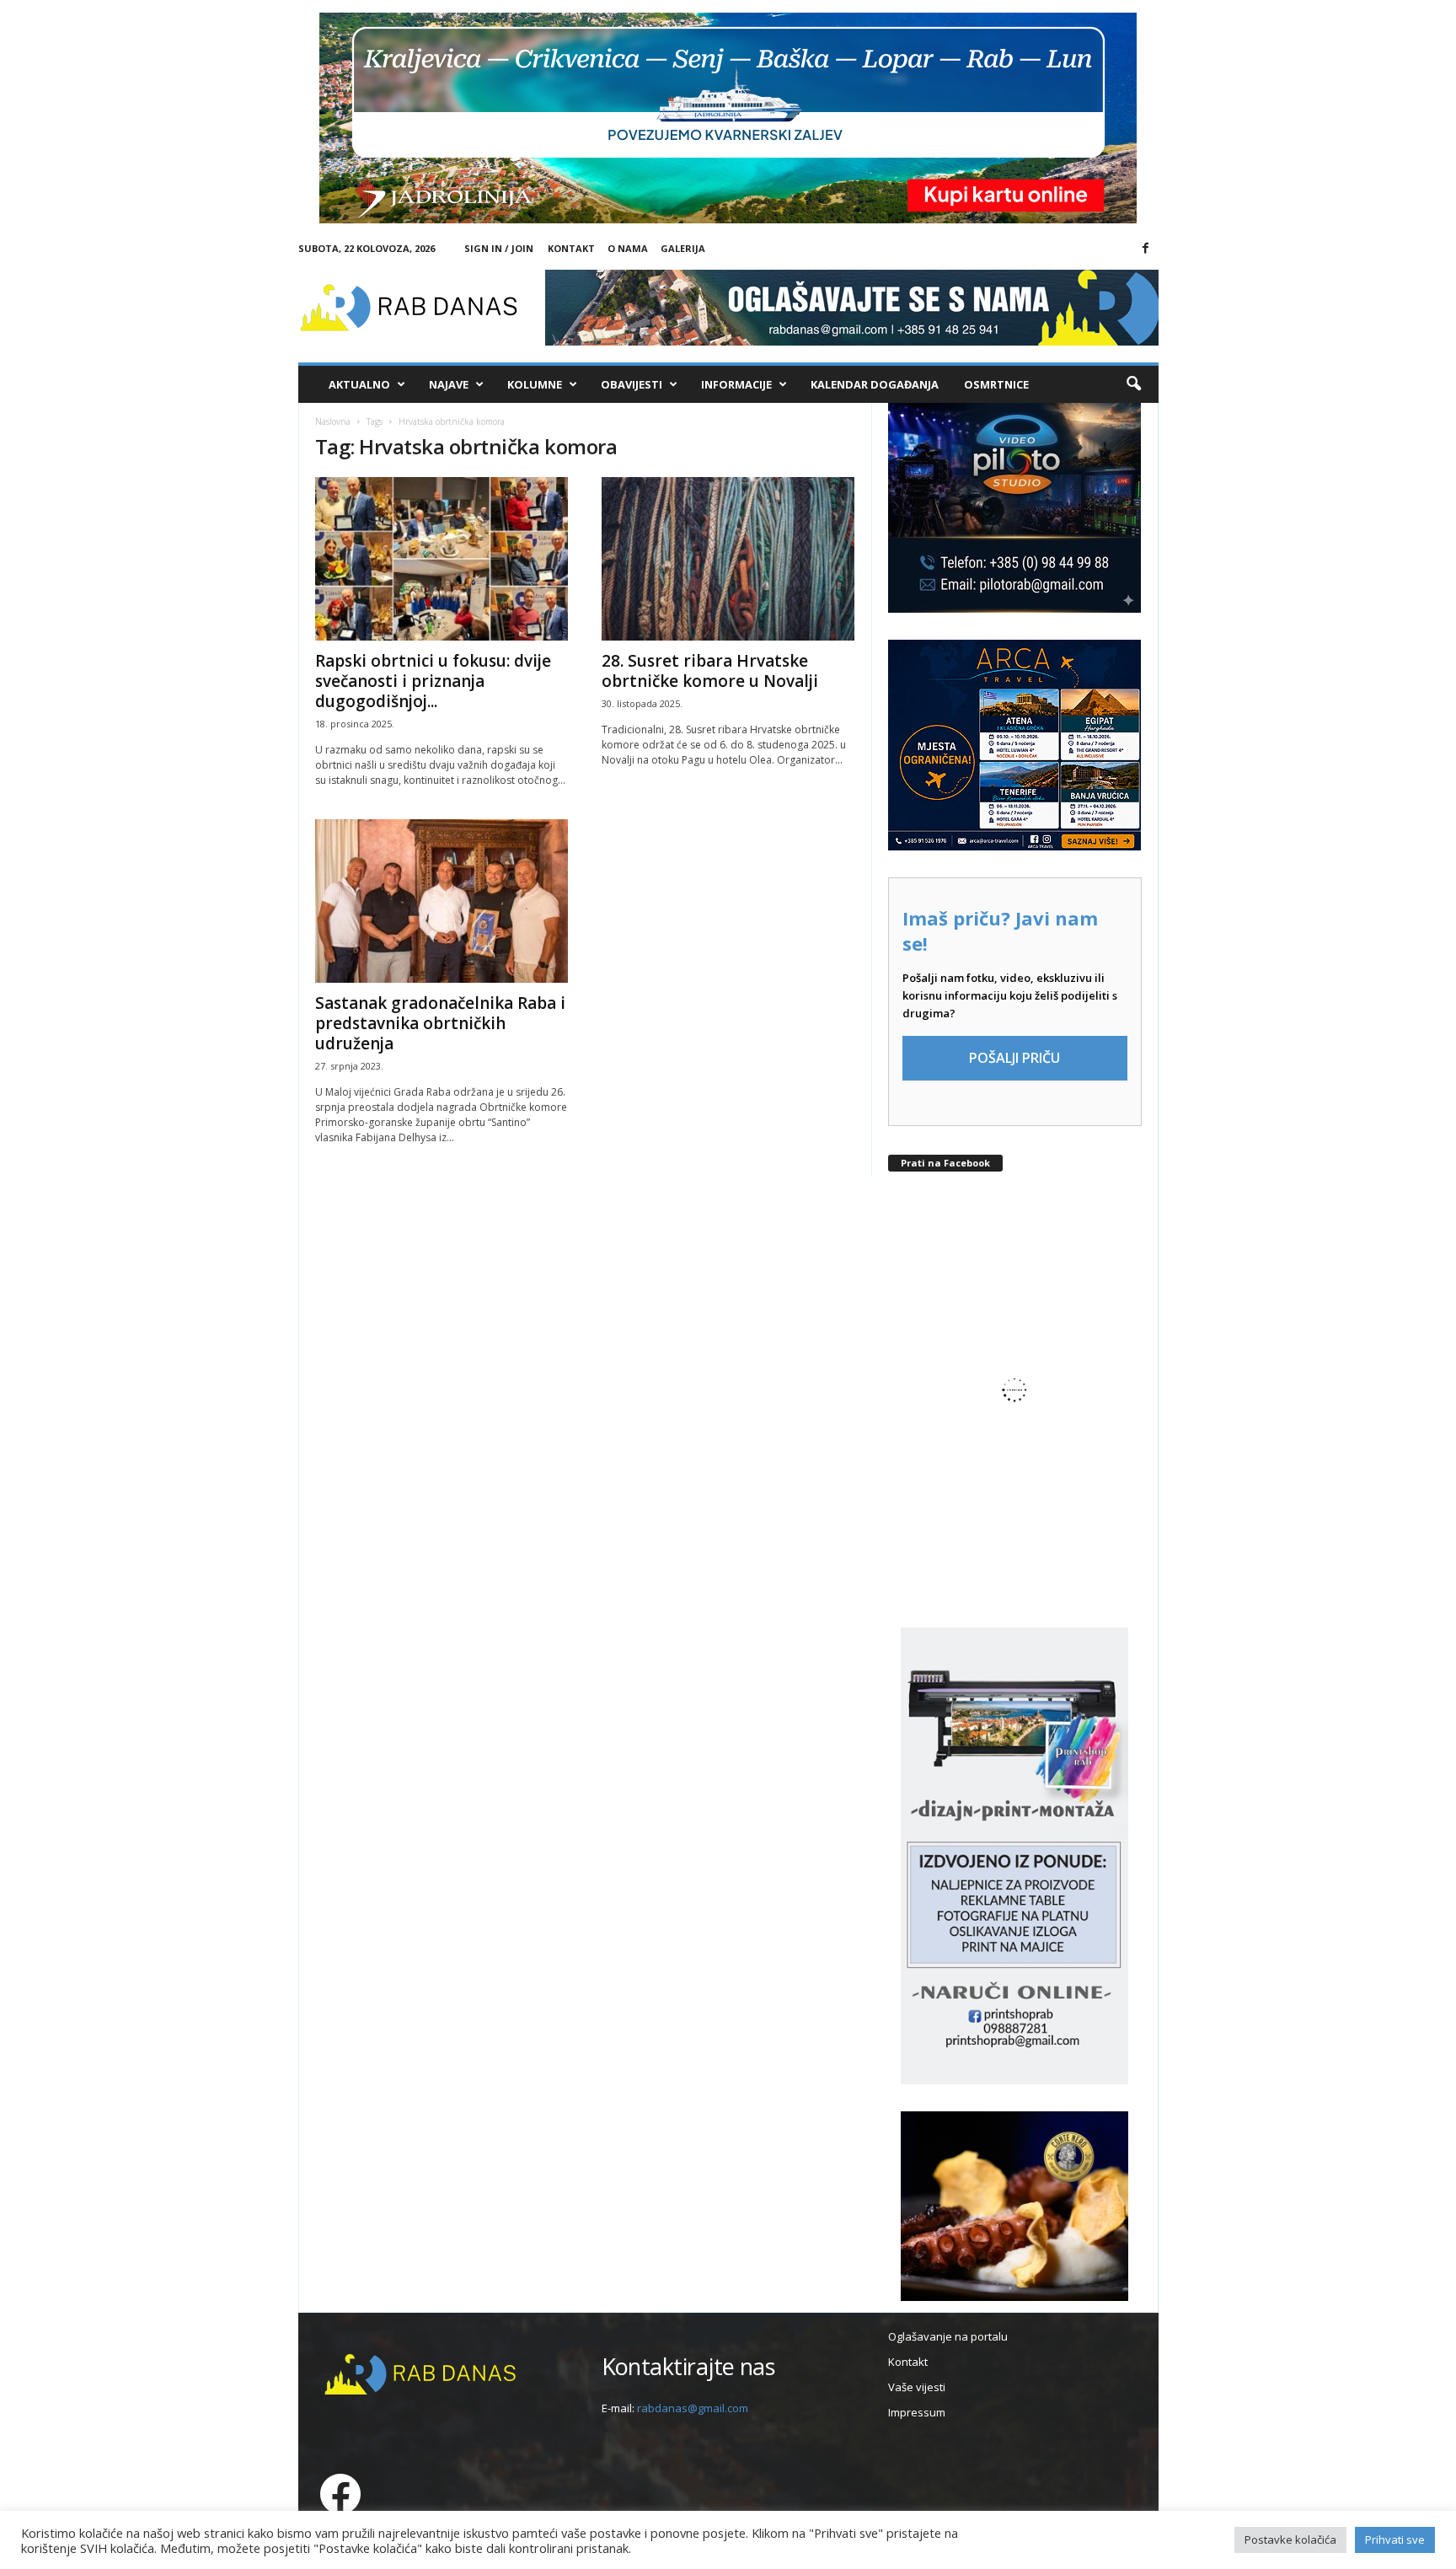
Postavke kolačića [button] (1290, 2540)
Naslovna (333, 421)
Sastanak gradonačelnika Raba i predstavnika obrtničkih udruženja (440, 1023)
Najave (449, 384)
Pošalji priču (1014, 1058)
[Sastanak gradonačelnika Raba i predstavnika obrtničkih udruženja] (442, 901)
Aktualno (359, 384)
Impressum (917, 2412)
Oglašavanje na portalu (948, 2336)
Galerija (683, 248)
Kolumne (535, 384)
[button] (1133, 384)
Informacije (736, 384)
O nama (628, 248)
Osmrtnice (996, 384)
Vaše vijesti (917, 2387)
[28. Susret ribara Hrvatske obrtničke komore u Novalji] (728, 559)
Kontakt (571, 248)
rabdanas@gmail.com (693, 2408)
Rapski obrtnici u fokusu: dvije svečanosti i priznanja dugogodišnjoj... (433, 681)
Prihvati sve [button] (1395, 2540)
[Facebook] (1146, 249)
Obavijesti (632, 384)
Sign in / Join (499, 248)
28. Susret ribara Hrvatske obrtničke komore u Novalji (710, 671)
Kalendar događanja (875, 384)
